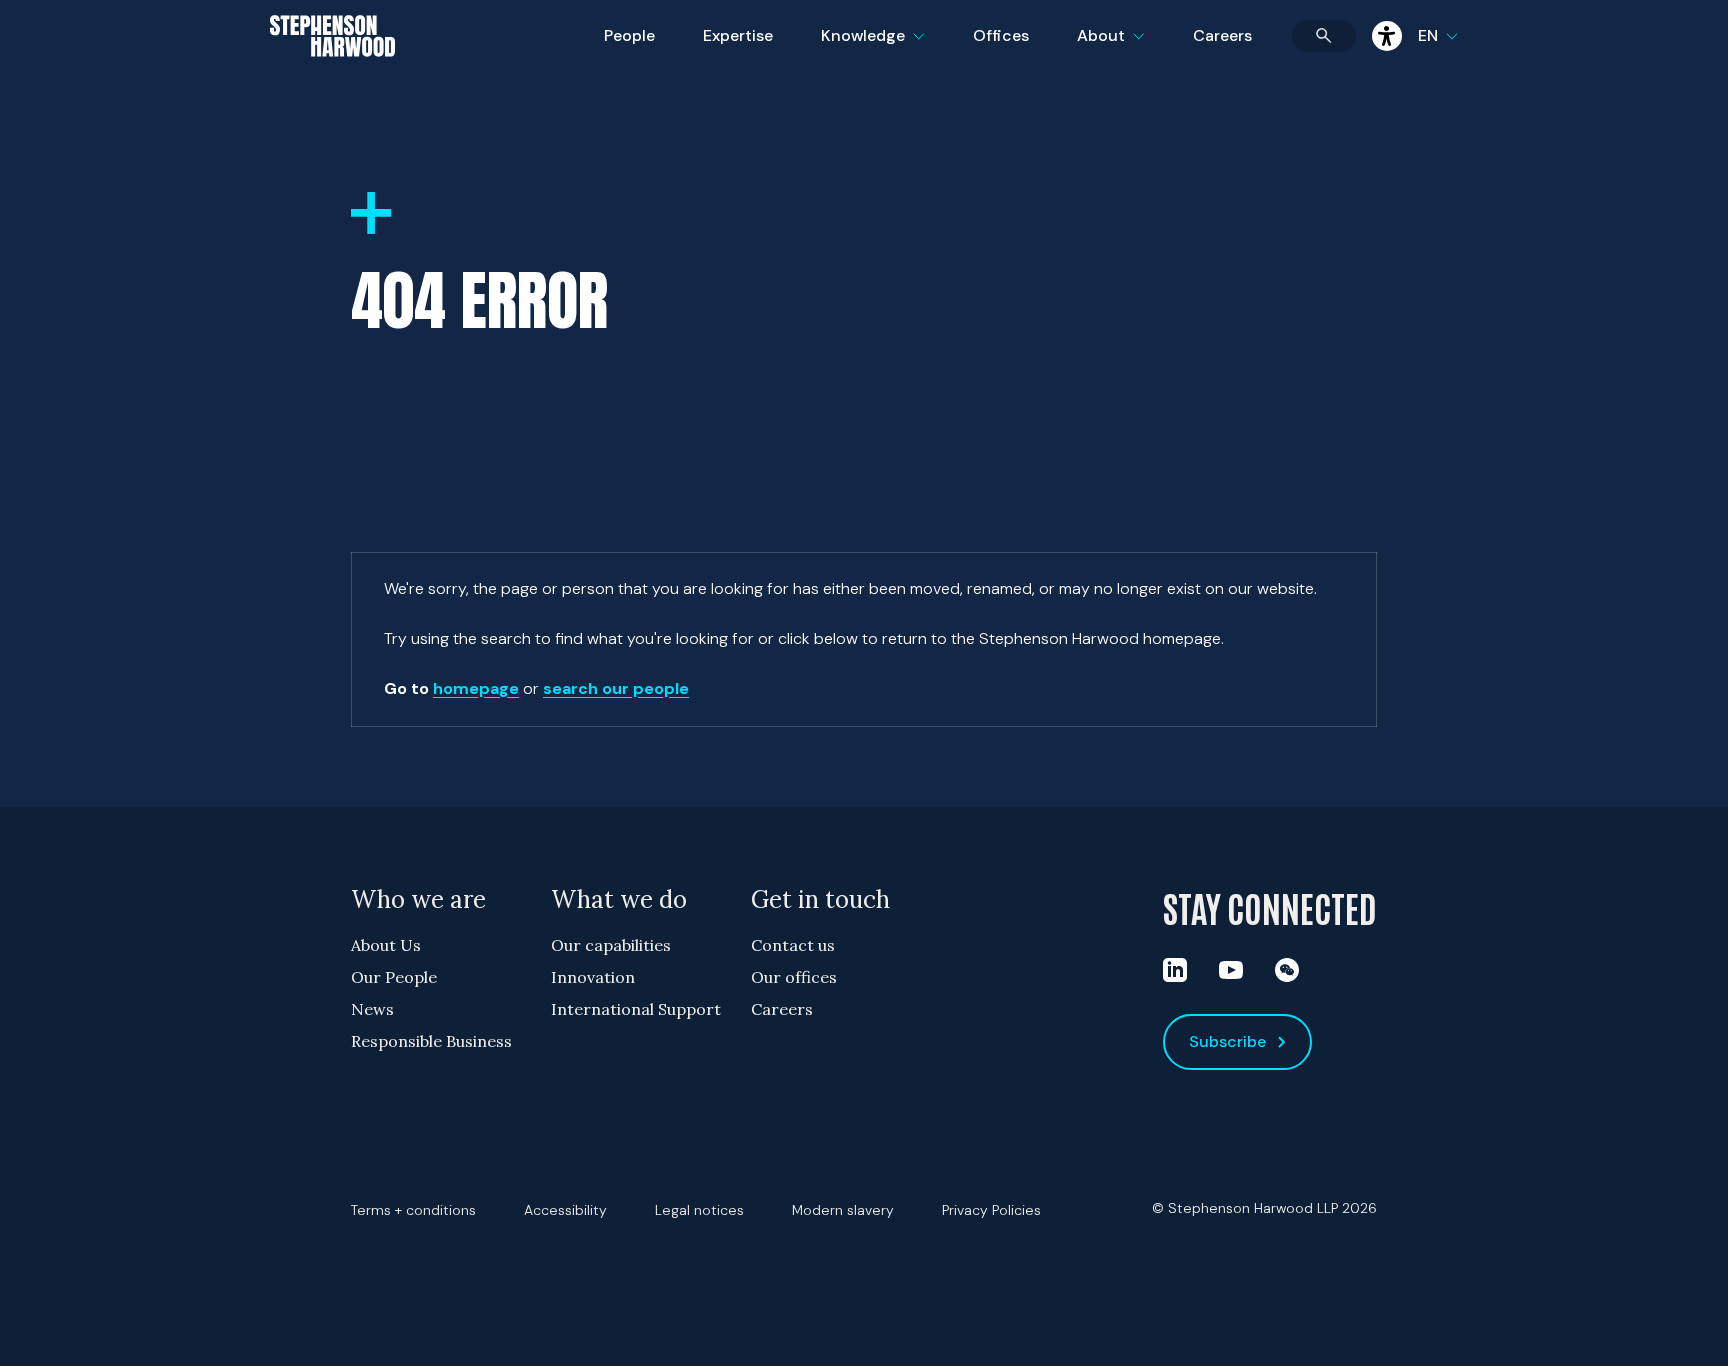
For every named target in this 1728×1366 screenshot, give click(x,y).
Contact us (793, 945)
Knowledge (870, 48)
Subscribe (1227, 1041)
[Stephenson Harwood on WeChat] (1287, 970)
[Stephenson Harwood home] (332, 71)
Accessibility (565, 1210)
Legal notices (699, 1210)
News (372, 1009)
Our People (394, 977)
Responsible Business (431, 1041)
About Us (386, 945)
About (1123, 48)
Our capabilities (611, 945)
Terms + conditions (413, 1210)
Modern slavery (843, 1210)
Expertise (738, 35)
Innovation (593, 977)
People (629, 35)
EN (1428, 35)
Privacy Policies (991, 1210)
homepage (476, 688)
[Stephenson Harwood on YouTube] (1231, 970)
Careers (1222, 35)
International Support (636, 1009)
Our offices (794, 977)
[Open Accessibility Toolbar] (1387, 36)
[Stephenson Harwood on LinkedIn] (1175, 970)
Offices (1001, 35)
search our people (616, 688)
